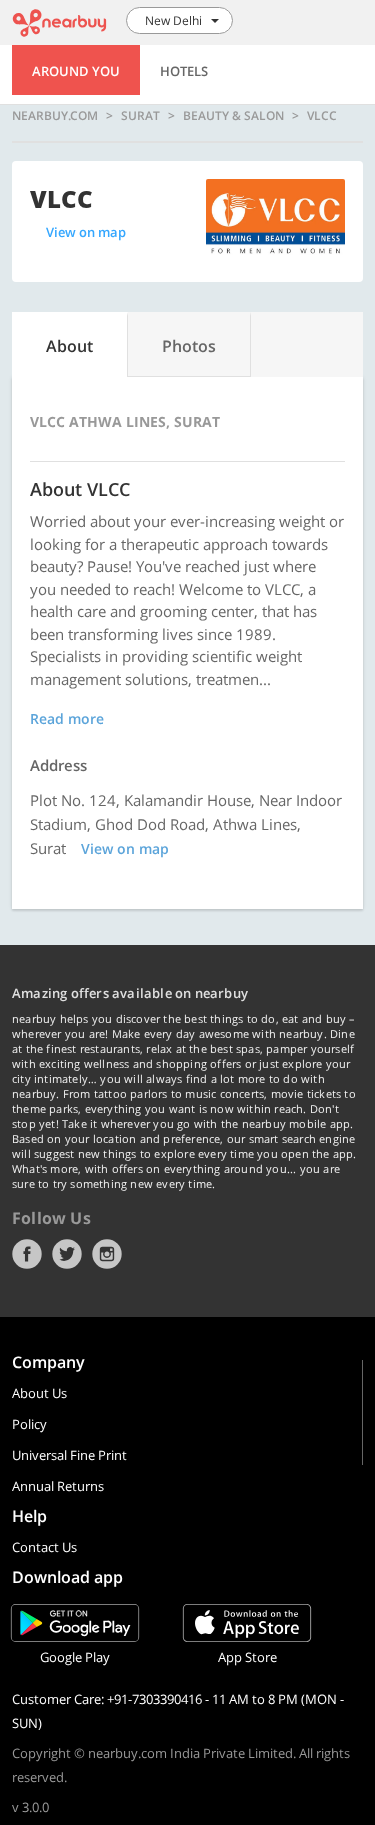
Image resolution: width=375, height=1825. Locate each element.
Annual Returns (58, 1486)
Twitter (67, 1254)
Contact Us (44, 1547)
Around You (76, 71)
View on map (86, 232)
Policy (29, 1424)
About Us (39, 1393)
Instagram (107, 1254)
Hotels (184, 71)
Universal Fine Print (69, 1455)
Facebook (27, 1254)
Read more (67, 718)
